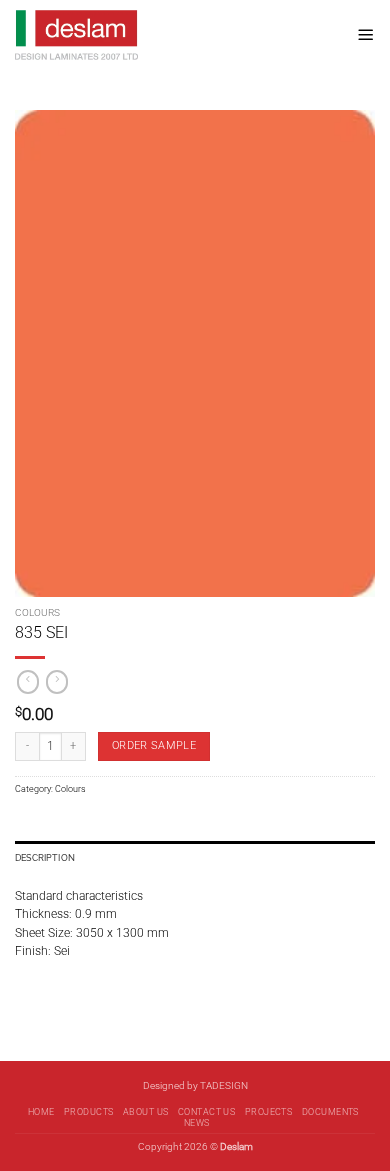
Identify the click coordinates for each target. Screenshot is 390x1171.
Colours (37, 612)
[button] (366, 34)
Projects (269, 1112)
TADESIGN (224, 1085)
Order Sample (154, 745)
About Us (146, 1112)
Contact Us (206, 1112)
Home (41, 1112)
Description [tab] (45, 857)
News (197, 1123)
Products (89, 1112)
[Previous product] (57, 682)
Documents (330, 1112)
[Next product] (28, 682)
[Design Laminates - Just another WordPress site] (178, 35)
